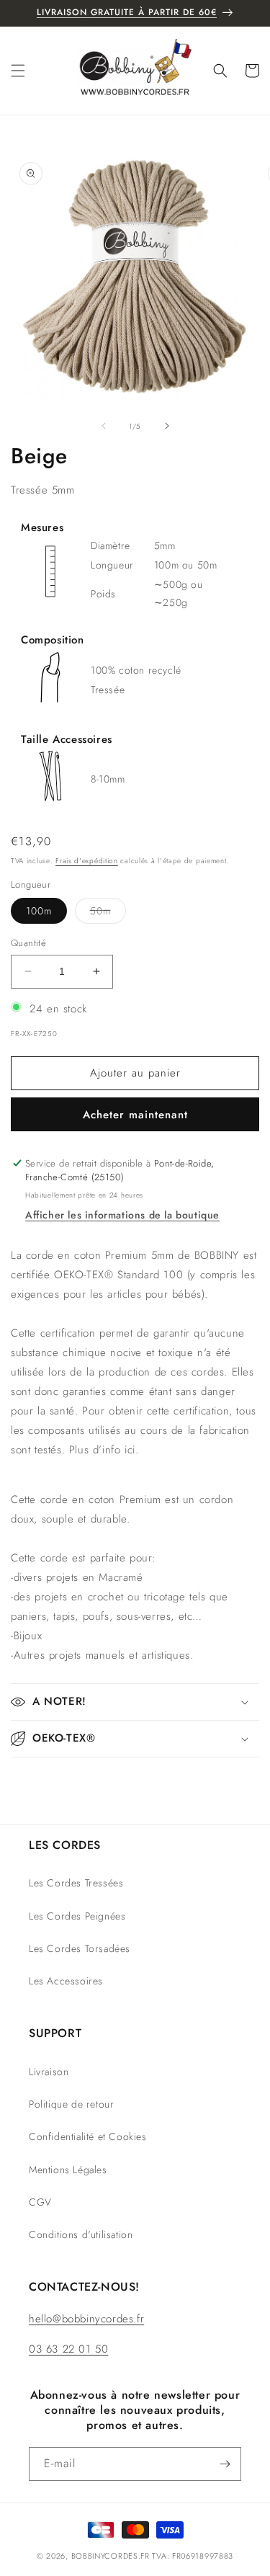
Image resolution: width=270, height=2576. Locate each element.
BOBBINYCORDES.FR (111, 2556)
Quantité (28, 943)
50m (108, 913)
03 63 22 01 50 (68, 2349)
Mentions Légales (68, 2170)
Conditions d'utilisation (81, 2234)
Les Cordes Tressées (76, 1883)
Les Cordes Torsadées (80, 1948)
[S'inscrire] (225, 2464)
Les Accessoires (66, 1981)
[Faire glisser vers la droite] (167, 426)
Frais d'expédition (87, 861)
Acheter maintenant (135, 1115)
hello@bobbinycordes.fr (86, 2319)
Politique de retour (71, 2104)
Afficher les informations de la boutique (122, 1215)
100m (39, 911)
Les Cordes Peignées (77, 1916)
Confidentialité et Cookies (88, 2136)
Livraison (49, 2072)
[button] (18, 71)
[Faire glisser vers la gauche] (104, 426)
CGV (40, 2202)
